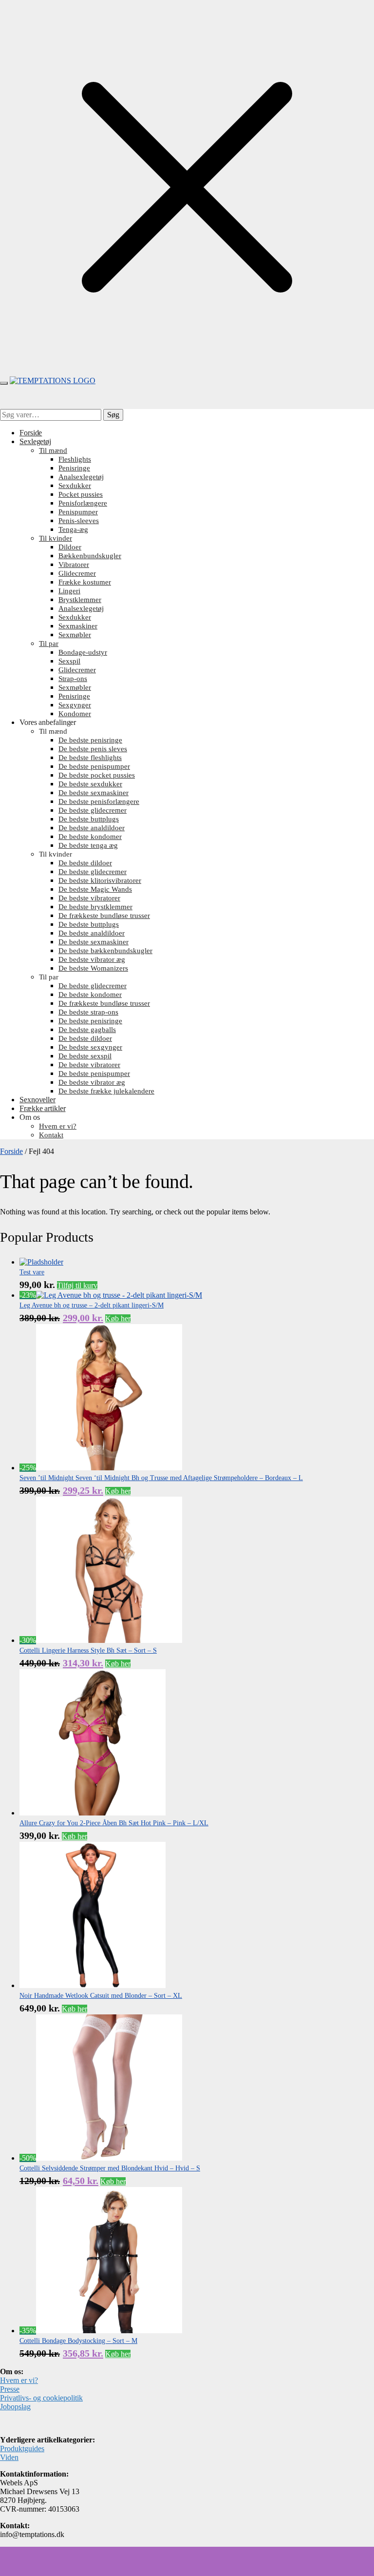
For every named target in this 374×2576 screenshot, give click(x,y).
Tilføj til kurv (77, 1285)
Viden (9, 2457)
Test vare (32, 1272)
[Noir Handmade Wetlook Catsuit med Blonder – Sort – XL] (93, 1985)
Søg (113, 415)
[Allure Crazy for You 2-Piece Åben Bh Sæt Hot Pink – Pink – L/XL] (93, 1813)
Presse (10, 2389)
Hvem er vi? (19, 2380)
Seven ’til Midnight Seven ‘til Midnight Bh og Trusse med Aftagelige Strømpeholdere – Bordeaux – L (161, 1478)
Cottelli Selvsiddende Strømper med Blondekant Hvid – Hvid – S (110, 2168)
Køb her (118, 1318)
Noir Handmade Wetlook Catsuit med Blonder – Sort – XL (101, 1996)
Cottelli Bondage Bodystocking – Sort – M (78, 2341)
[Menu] (4, 383)
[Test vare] (41, 1262)
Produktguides (22, 2449)
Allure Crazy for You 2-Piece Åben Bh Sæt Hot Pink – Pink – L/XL (114, 1823)
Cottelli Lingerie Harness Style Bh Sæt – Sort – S (88, 1650)
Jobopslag (15, 2407)
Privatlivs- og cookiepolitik (41, 2398)
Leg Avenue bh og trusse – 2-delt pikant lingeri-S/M (92, 1305)
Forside (11, 1151)
